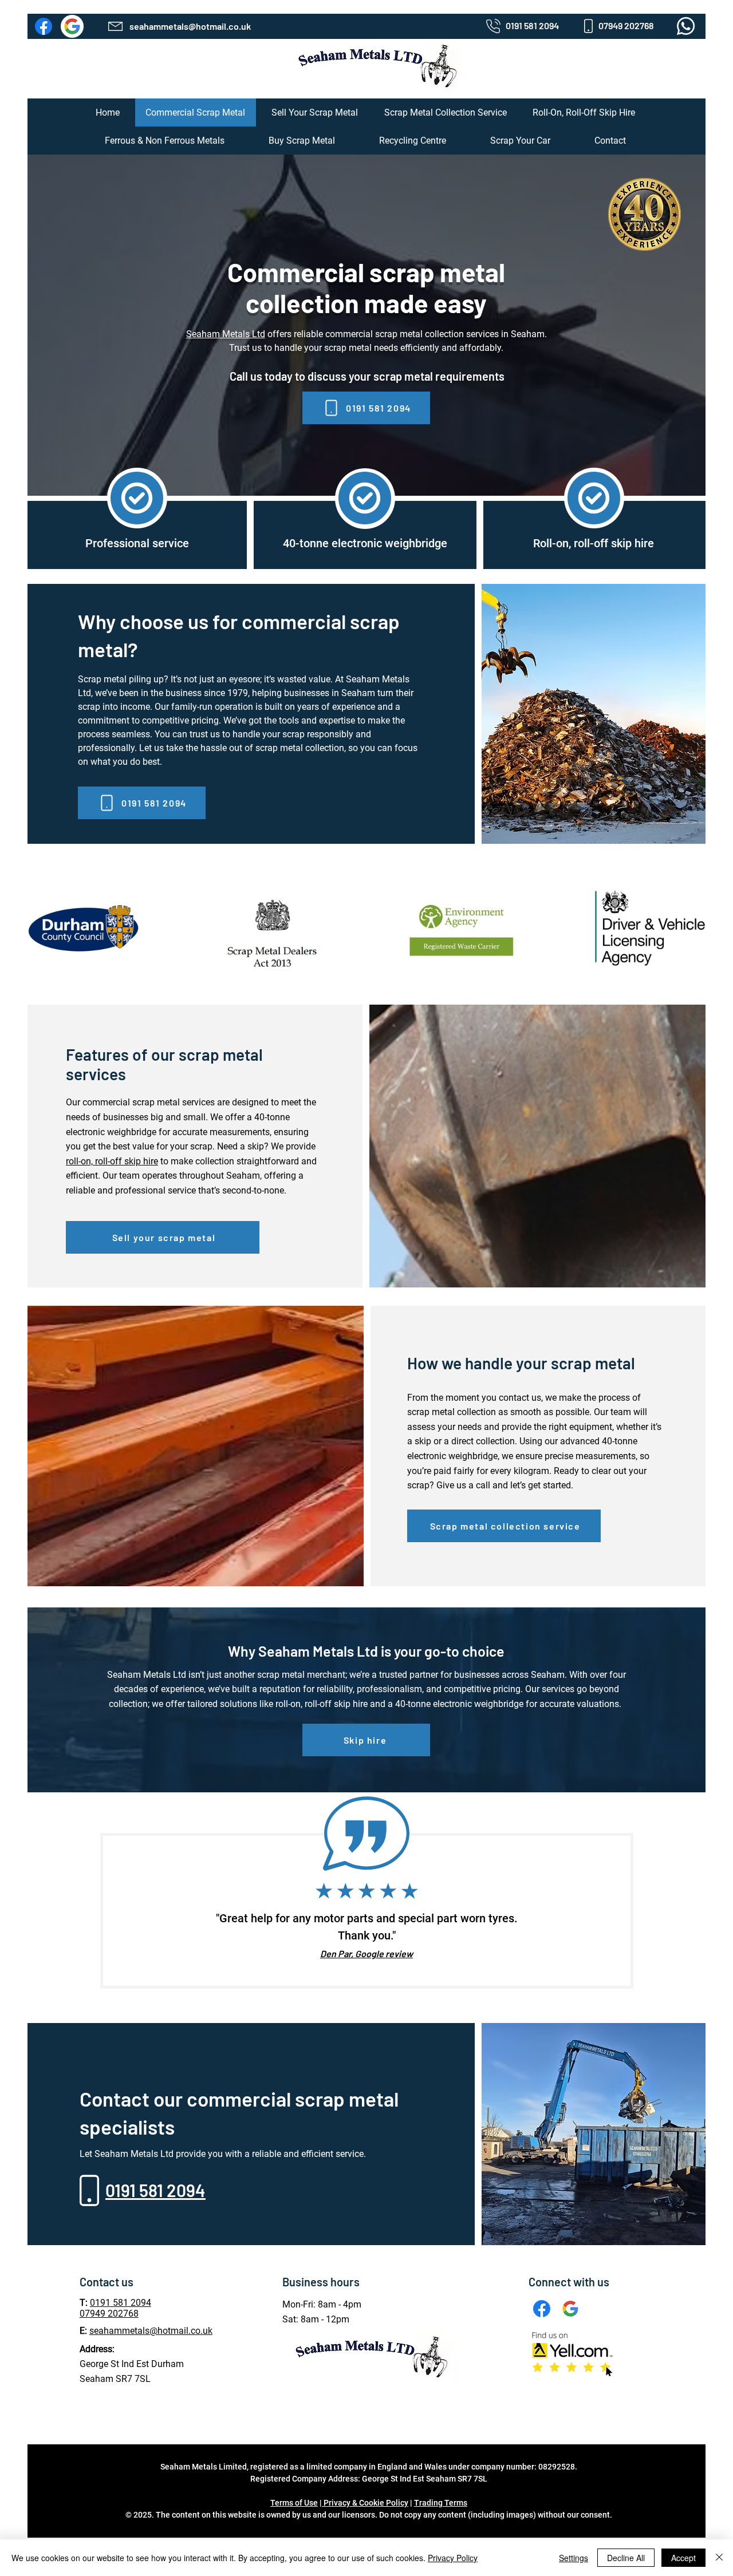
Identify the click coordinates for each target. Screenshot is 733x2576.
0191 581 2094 (121, 2303)
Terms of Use (294, 2503)
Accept (683, 2558)
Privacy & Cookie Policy (365, 2503)
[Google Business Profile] (72, 26)
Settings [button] (574, 2558)
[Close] (719, 2558)
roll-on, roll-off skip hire (112, 1161)
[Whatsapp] (686, 26)
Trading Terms (441, 2503)
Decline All (626, 2558)
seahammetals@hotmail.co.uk (151, 2331)
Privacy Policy (453, 2558)
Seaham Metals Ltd (226, 334)
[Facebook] (44, 26)
